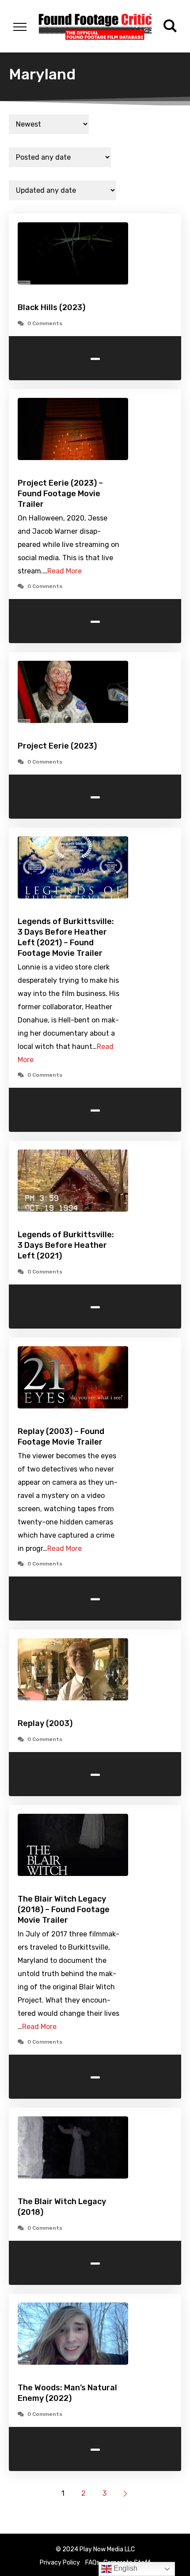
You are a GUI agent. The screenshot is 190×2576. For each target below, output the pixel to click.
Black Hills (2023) (51, 307)
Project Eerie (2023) (57, 746)
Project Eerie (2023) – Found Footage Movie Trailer (60, 494)
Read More (65, 571)
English (125, 2568)
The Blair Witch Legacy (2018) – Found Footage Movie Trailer (64, 1910)
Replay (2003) (45, 1723)
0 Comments (45, 323)
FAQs (92, 2563)
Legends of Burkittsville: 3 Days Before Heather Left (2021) (66, 1245)
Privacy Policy (60, 2563)
